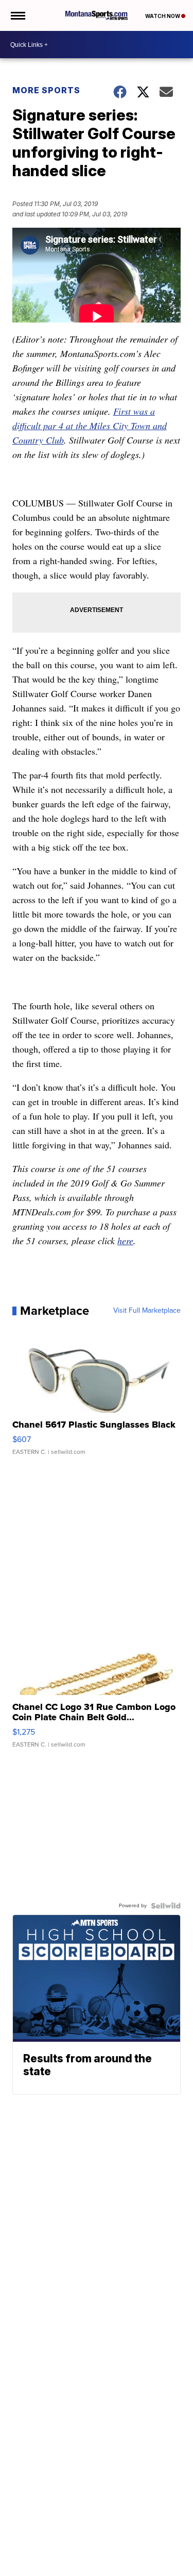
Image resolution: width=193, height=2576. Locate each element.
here (125, 1241)
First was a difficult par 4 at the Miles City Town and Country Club (90, 426)
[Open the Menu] (17, 15)
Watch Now (163, 16)
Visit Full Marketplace (147, 1311)
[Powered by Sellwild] (166, 1906)
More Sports (46, 90)
